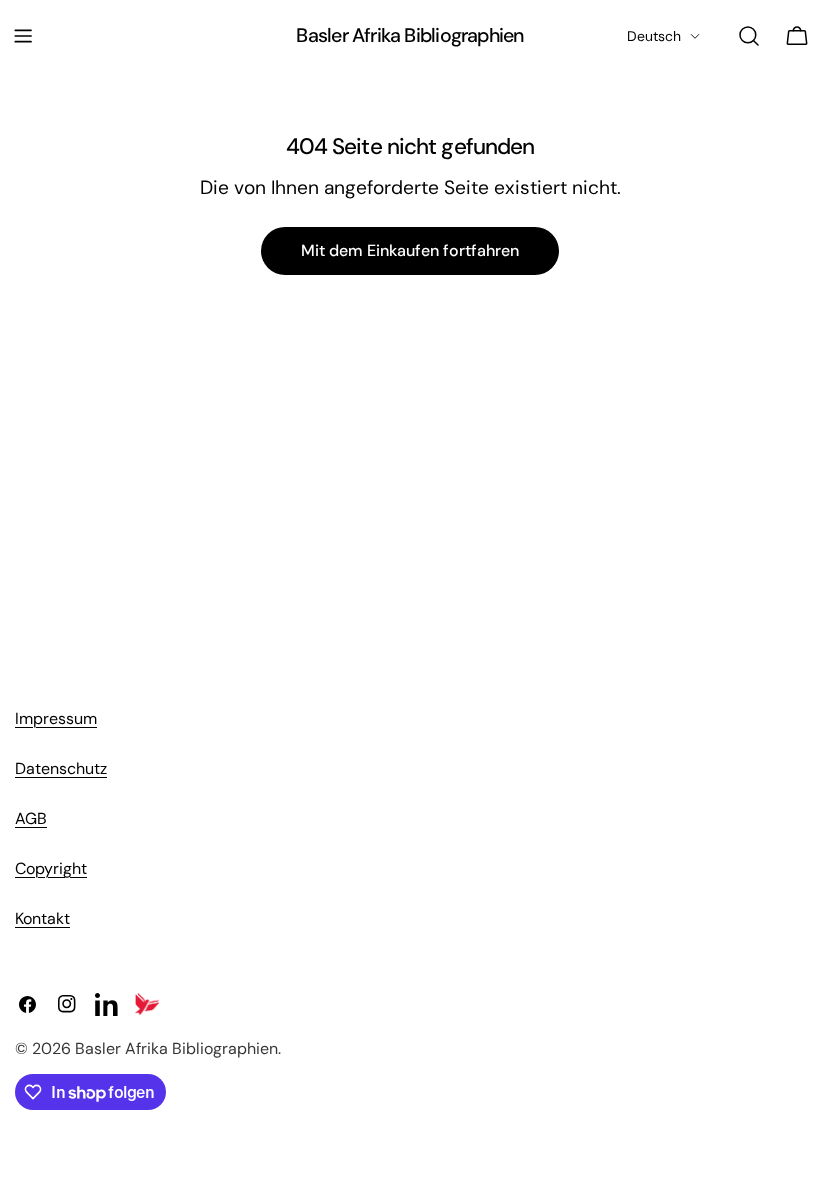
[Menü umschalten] (23, 36)
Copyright (51, 868)
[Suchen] (749, 36)
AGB (31, 818)
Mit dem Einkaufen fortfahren (410, 250)
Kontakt (42, 918)
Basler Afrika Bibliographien (409, 35)
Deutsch (654, 36)
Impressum (56, 718)
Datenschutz (61, 768)
